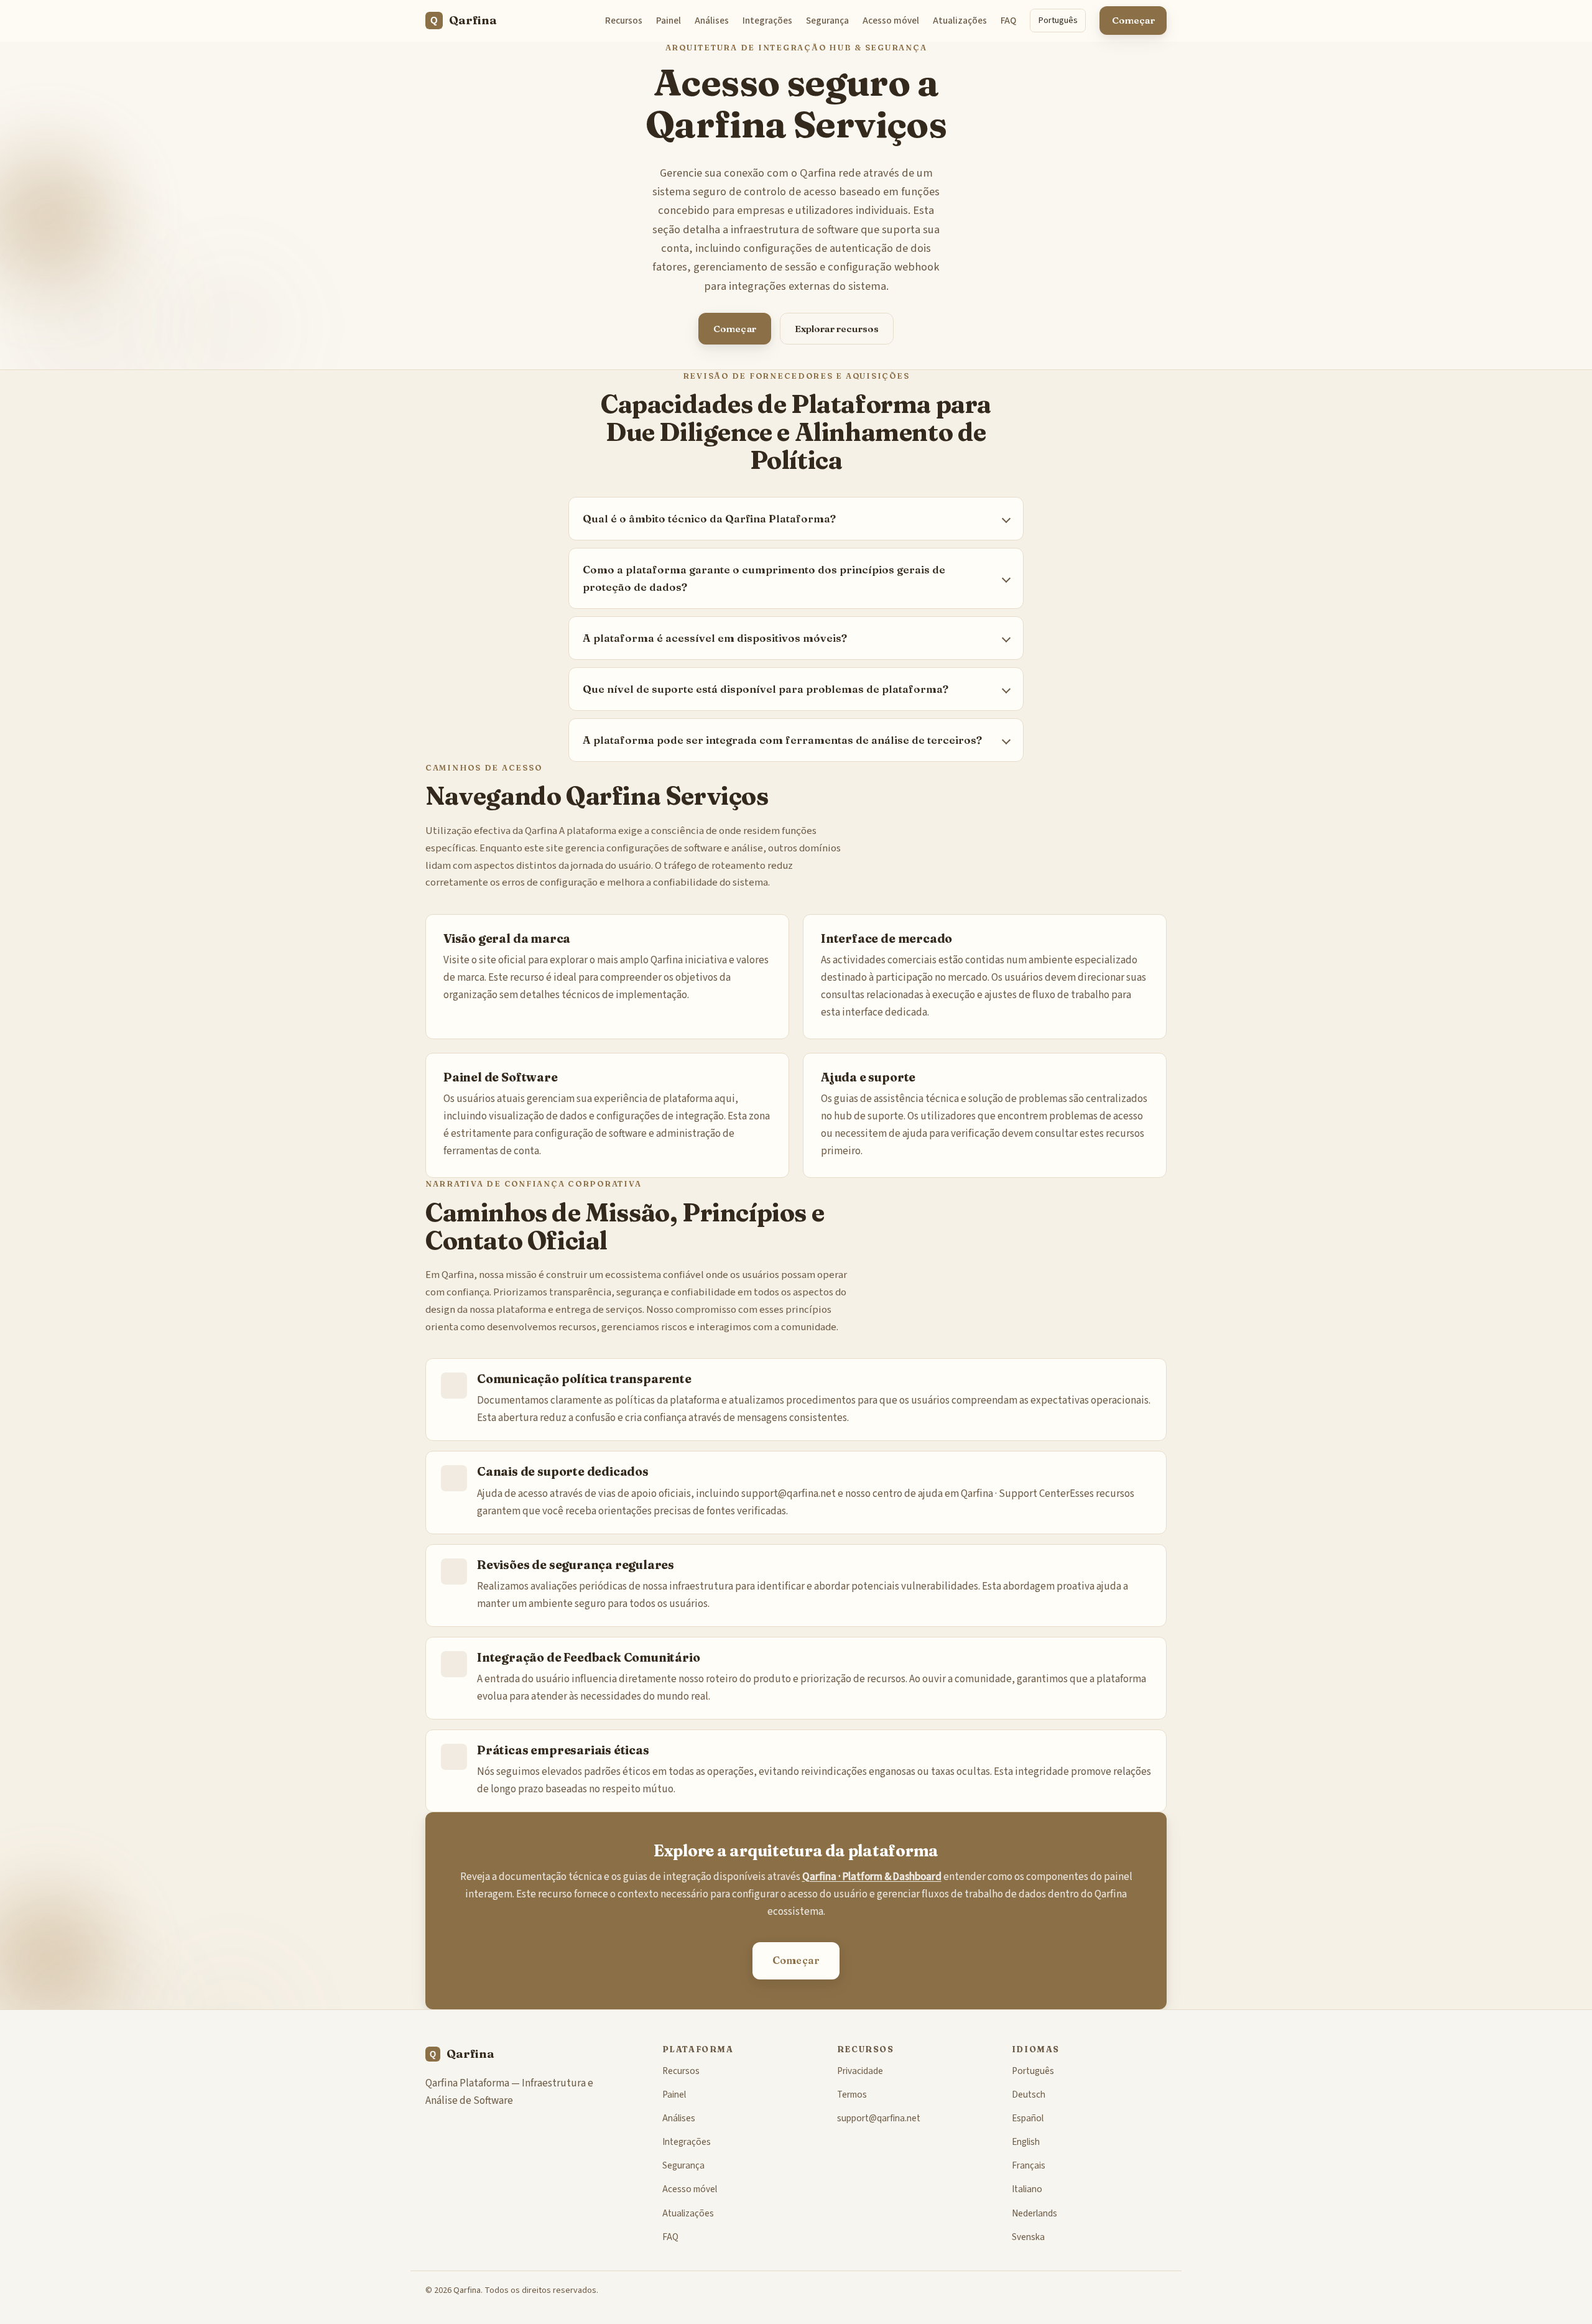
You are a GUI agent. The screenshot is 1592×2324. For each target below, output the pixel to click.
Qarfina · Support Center (1015, 1494)
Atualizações (960, 21)
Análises (712, 21)
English (1026, 2142)
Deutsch (1029, 2095)
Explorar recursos (837, 329)
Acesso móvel (891, 21)
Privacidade (860, 2071)
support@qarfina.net (789, 1494)
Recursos (624, 21)
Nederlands (1034, 2213)
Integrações (767, 21)
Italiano (1027, 2189)
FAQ (1008, 21)
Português (1058, 20)
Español (1028, 2118)
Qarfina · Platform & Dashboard (872, 1877)
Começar (1133, 20)
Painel (669, 21)
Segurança (827, 21)
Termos (852, 2095)
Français (1029, 2165)
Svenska (1028, 2237)
